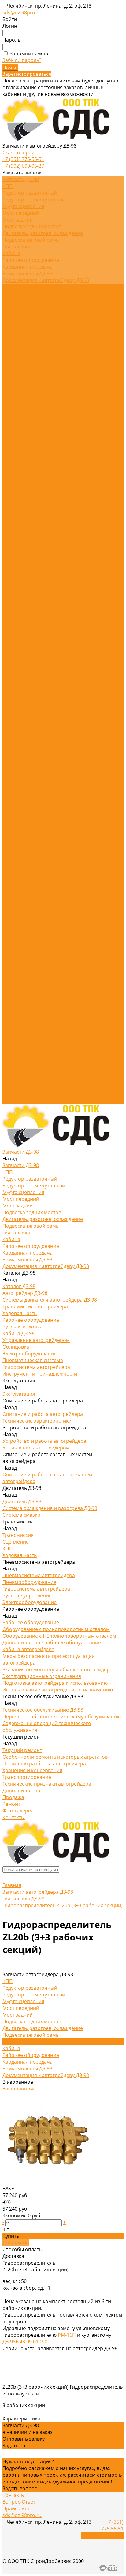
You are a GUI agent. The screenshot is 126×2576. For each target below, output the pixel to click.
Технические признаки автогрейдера (47, 556)
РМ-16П (67, 2335)
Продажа (13, 1080)
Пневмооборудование (29, 905)
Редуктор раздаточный (30, 193)
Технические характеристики (38, 394)
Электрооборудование (30, 354)
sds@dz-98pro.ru (22, 13)
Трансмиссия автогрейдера (35, 307)
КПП (8, 186)
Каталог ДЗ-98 (19, 710)
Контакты (14, 1100)
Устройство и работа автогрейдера (44, 825)
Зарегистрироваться (27, 74)
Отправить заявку (24, 2439)
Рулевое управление (61, 435)
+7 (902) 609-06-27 (23, 166)
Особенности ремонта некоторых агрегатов (55, 529)
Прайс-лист (16, 2508)
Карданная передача (28, 267)
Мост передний (21, 213)
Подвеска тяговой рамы (31, 240)
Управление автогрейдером (36, 341)
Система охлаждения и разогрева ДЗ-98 (50, 858)
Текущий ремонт (22, 522)
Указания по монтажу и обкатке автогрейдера (57, 468)
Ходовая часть (20, 314)
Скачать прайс (20, 152)
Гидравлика (16, 247)
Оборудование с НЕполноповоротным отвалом (59, 946)
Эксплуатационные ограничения (42, 475)
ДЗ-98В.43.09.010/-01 (26, 2342)
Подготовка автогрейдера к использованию (55, 482)
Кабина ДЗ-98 (19, 334)
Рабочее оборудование (31, 260)
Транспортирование (27, 549)
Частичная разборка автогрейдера (44, 536)
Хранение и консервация (32, 542)
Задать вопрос (20, 2446)
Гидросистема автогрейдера (36, 368)
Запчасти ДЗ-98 (21, 603)
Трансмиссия (59, 421)
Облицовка (16, 347)
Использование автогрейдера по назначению (58, 489)
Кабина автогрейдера (28, 448)
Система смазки (21, 865)
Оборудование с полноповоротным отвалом (56, 939)
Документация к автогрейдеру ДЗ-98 (46, 280)
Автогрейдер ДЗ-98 (25, 294)
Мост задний (18, 220)
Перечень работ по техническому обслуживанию (62, 502)
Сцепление (16, 878)
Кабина (11, 253)
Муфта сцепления (23, 206)
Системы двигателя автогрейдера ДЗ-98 (50, 300)
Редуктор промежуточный (34, 200)
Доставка (13, 2256)
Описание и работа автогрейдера (43, 388)
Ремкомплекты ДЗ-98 (27, 273)
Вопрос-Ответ (19, 2502)
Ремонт (11, 1087)
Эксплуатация (19, 804)
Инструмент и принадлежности (40, 374)
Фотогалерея (18, 1094)
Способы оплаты (22, 2249)
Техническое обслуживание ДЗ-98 (43, 495)
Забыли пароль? (22, 60)
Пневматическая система (33, 361)
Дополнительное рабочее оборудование (52, 952)
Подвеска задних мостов (32, 226)
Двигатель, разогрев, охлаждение (43, 233)
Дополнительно (21, 562)
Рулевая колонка (22, 327)
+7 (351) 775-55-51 (23, 159)
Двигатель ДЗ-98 (22, 421)
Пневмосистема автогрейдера (39, 428)
